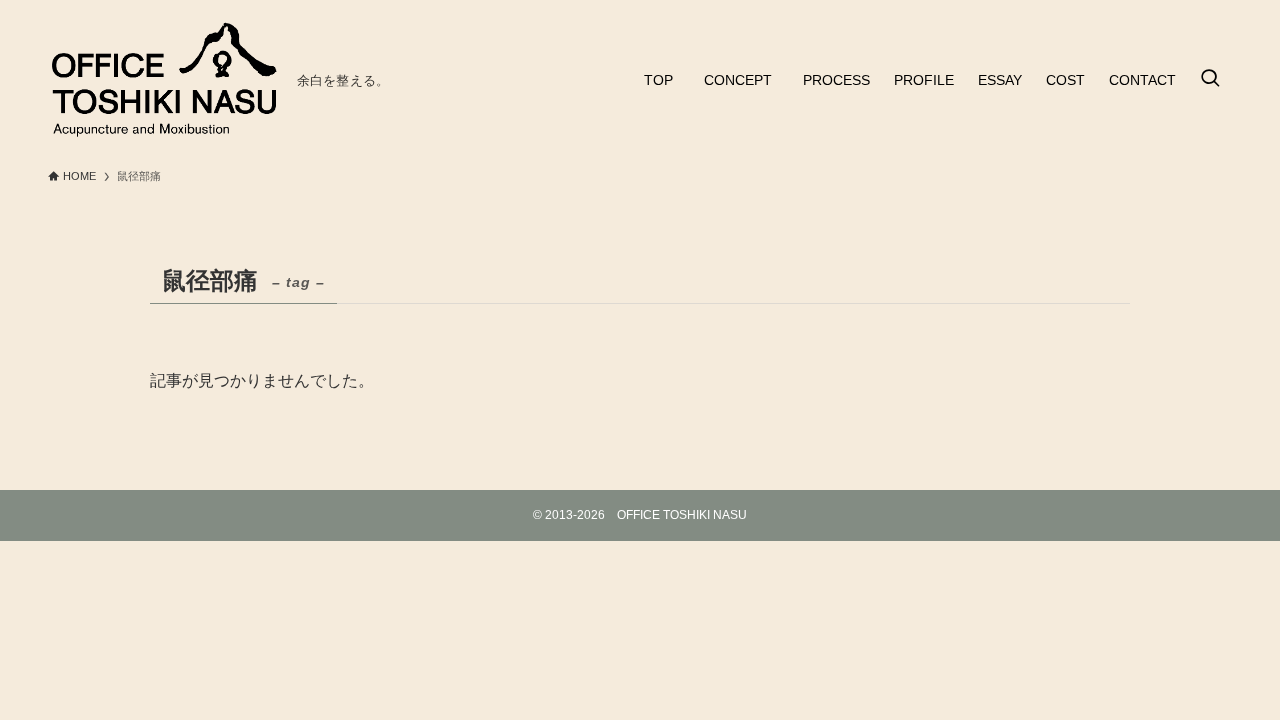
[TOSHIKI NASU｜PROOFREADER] (164, 80)
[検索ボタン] (1210, 80)
